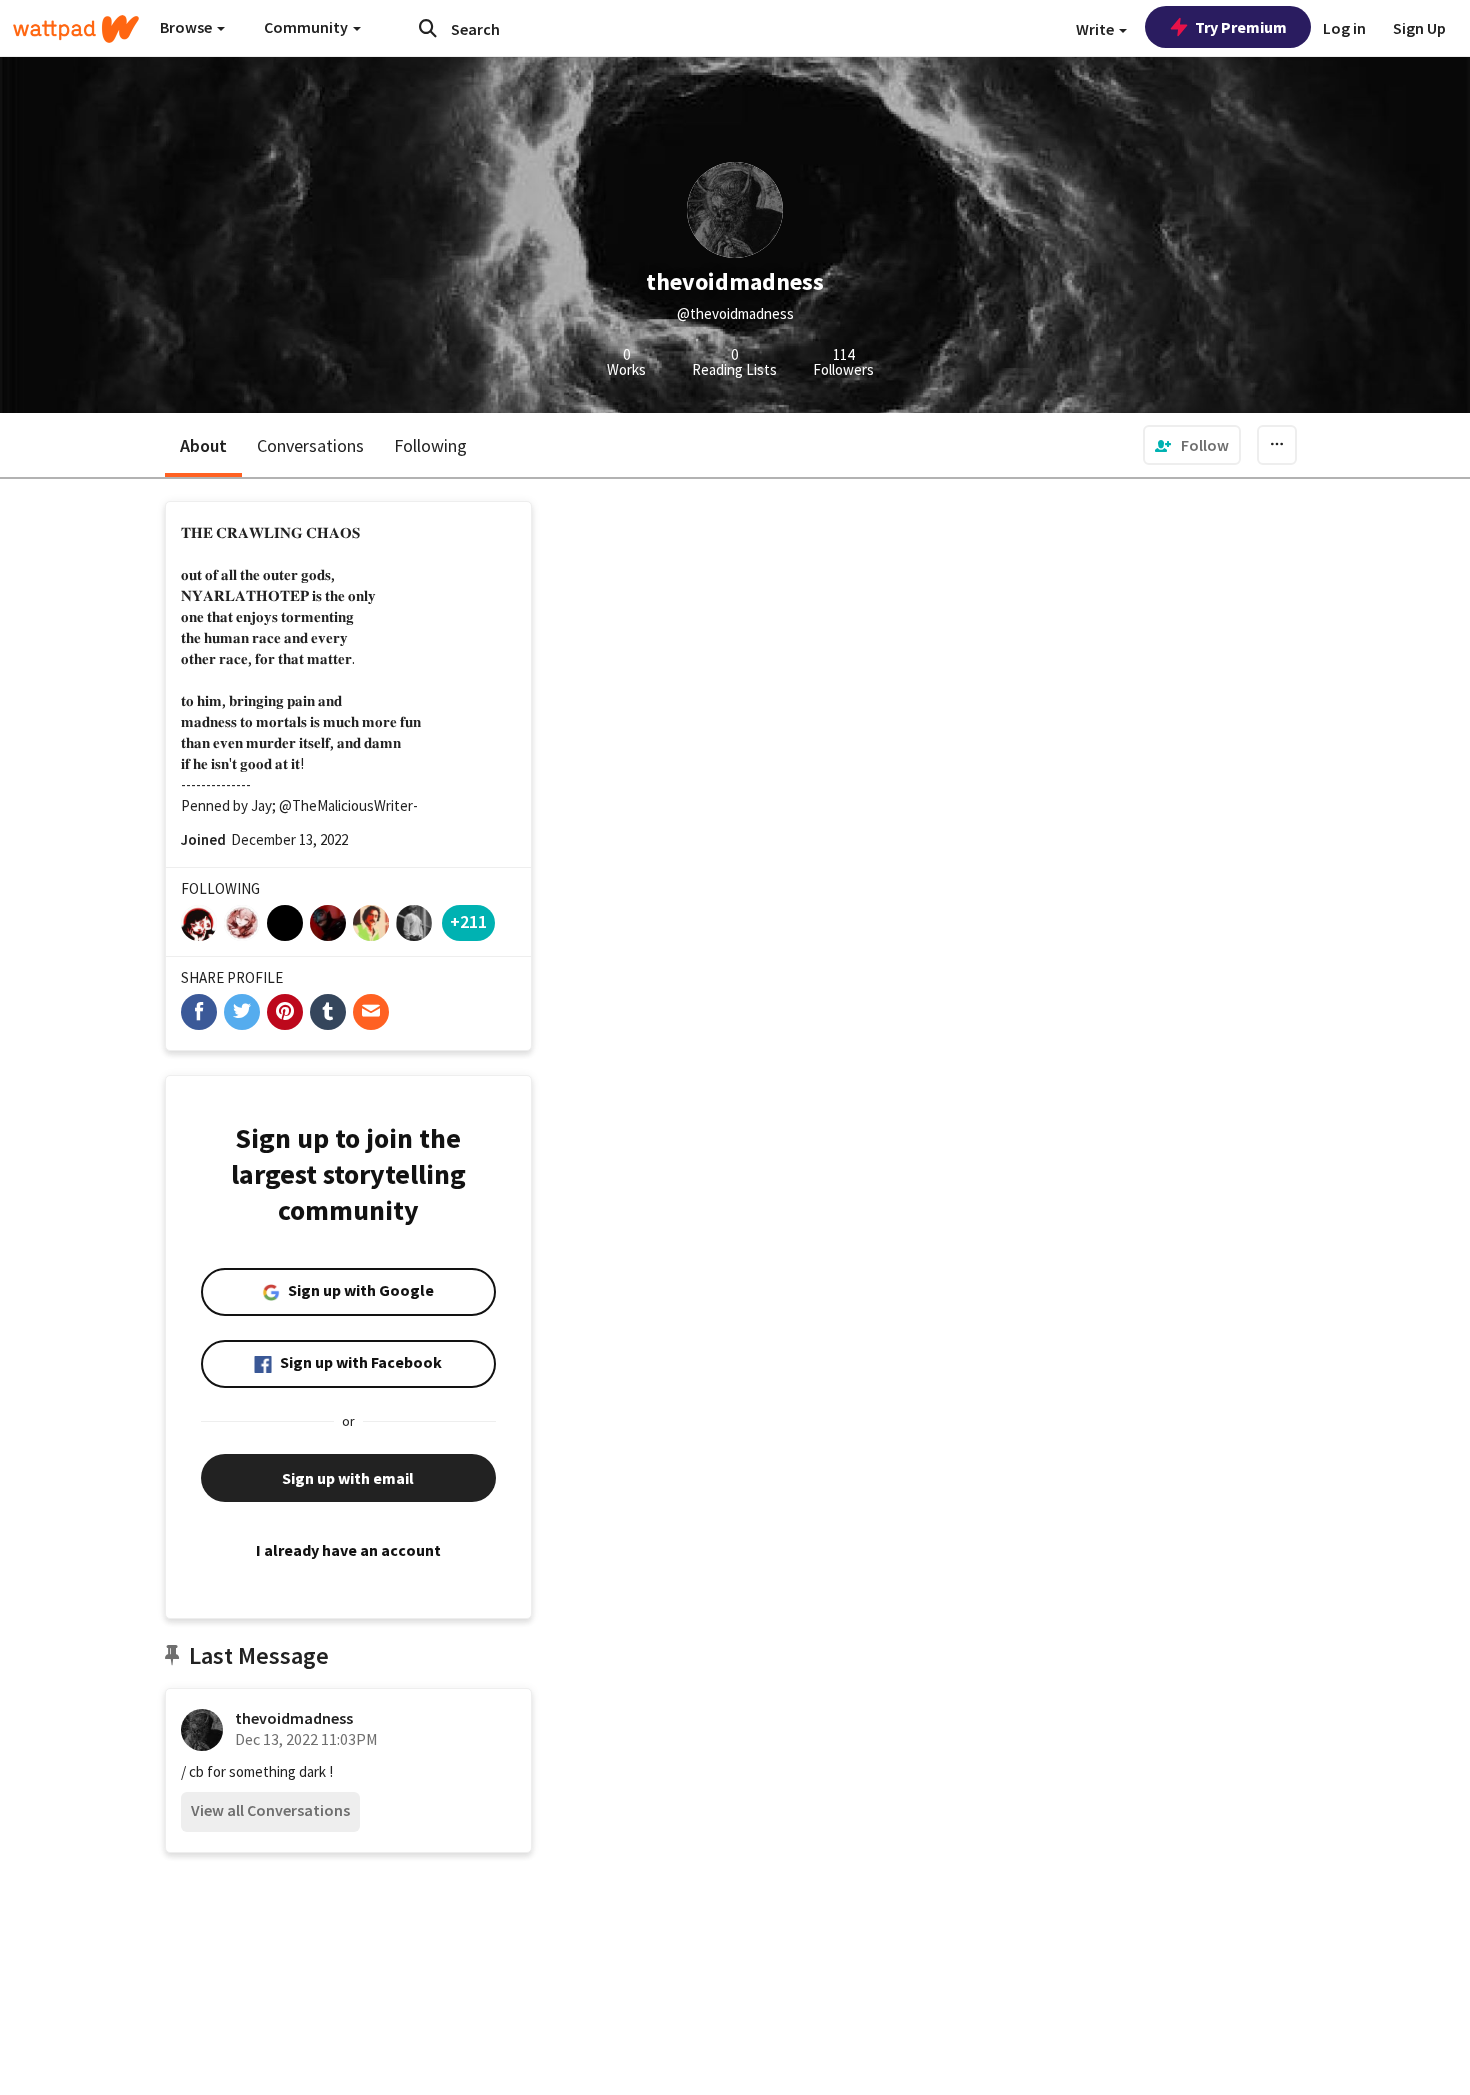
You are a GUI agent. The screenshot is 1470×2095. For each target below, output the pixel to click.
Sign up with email (348, 1478)
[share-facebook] (199, 1012)
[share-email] (371, 1012)
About (203, 445)
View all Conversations (270, 1810)
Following (430, 445)
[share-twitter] (242, 1012)
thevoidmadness (294, 1718)
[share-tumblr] (328, 1012)
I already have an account (348, 1550)
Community (307, 27)
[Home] (76, 29)
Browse (187, 27)
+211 (468, 921)
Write (1096, 29)
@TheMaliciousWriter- (348, 805)
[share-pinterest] (285, 1012)
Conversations (310, 445)
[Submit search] (428, 28)
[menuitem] (1192, 445)
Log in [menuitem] (1344, 28)
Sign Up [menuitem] (1419, 28)
